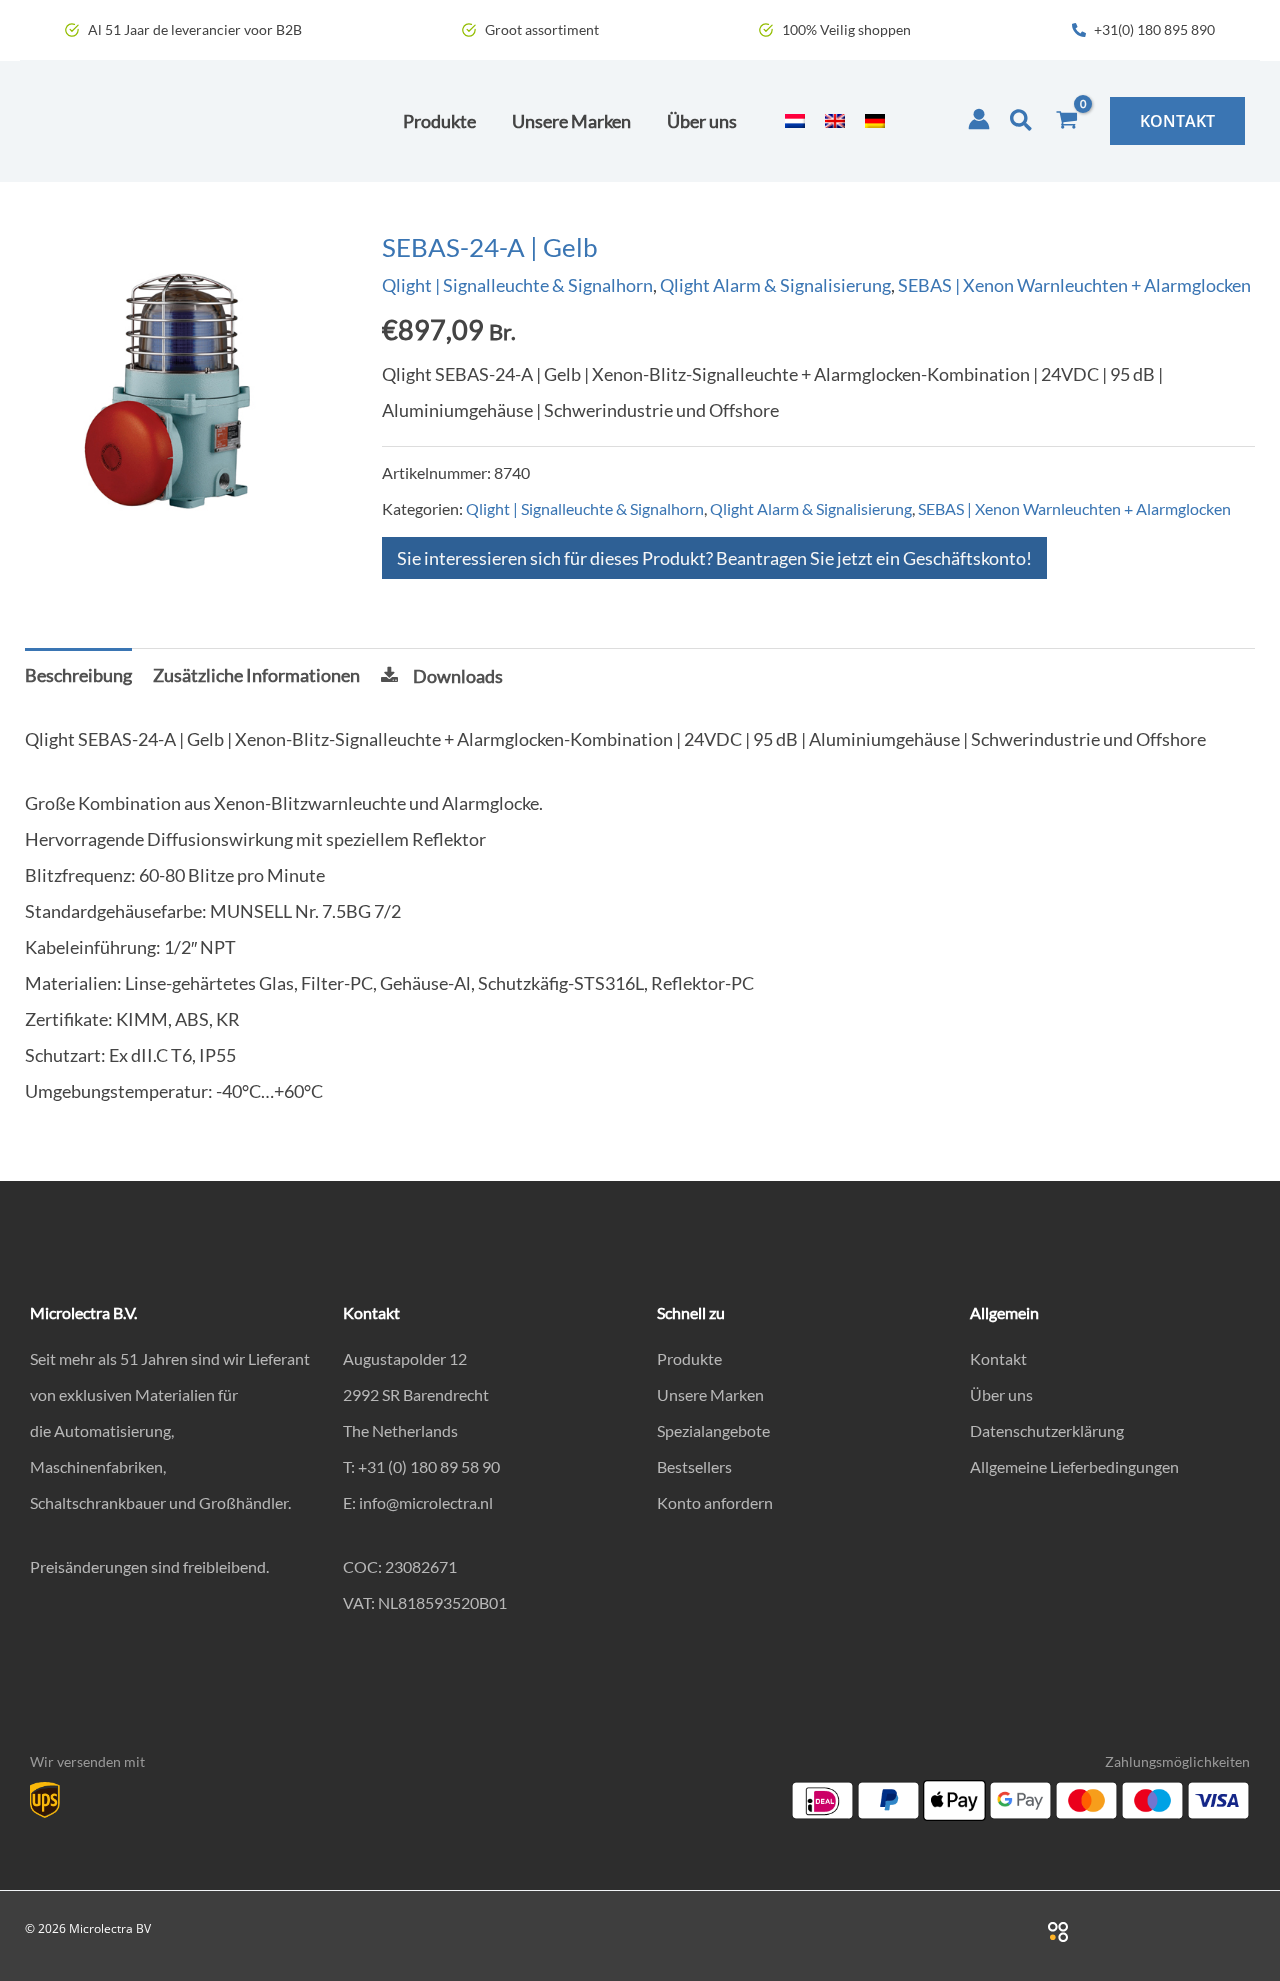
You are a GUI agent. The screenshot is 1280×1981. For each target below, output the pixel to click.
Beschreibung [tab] (78, 675)
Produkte (689, 1358)
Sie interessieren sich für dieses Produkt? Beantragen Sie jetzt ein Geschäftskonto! (714, 558)
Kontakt (998, 1358)
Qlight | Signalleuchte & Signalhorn (517, 285)
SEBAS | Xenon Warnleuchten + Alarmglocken (1074, 285)
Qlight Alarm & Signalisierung (775, 285)
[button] (1022, 121)
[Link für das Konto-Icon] (979, 119)
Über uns (1001, 1394)
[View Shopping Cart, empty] (1067, 121)
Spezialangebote (713, 1430)
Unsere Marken (710, 1394)
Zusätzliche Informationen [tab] (256, 675)
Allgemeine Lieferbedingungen (1074, 1466)
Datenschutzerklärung (1047, 1430)
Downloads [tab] (458, 676)
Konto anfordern (715, 1502)
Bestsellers (694, 1466)
